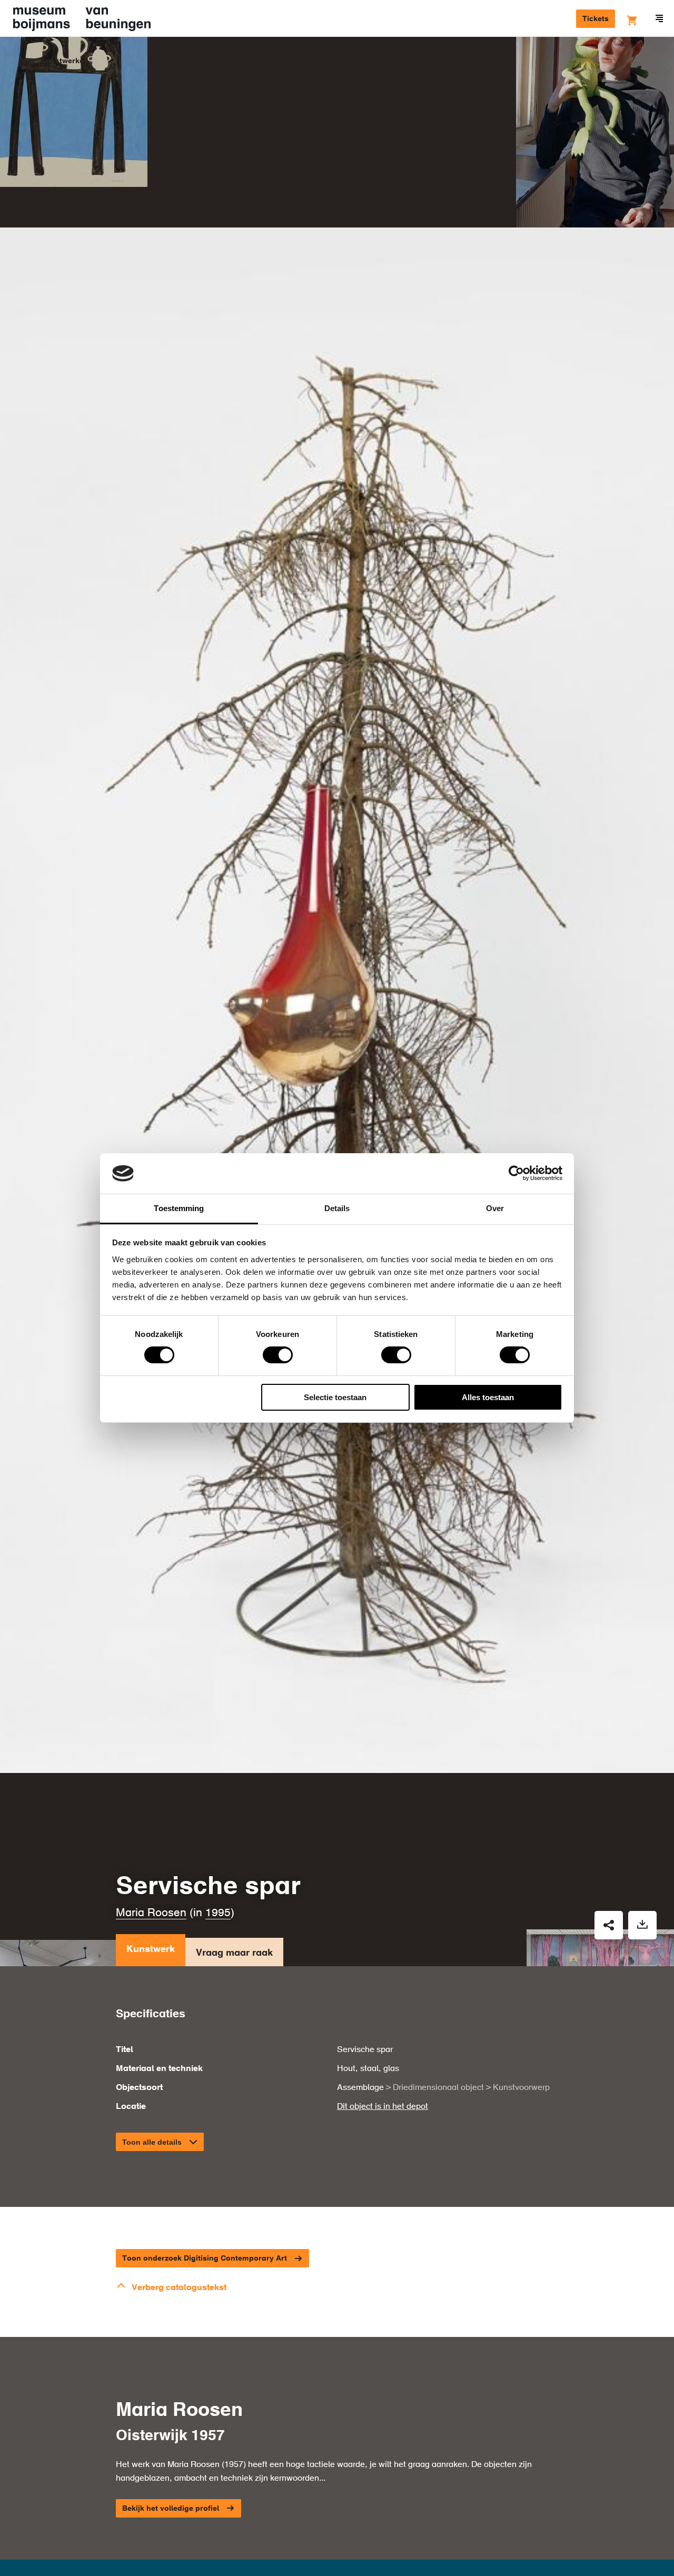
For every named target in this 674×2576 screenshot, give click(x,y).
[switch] (278, 1355)
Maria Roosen (151, 1913)
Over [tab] (495, 1208)
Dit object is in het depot (383, 2107)
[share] (609, 1925)
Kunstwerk (151, 1949)
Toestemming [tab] (179, 1208)
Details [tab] (337, 1208)
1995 (218, 1913)
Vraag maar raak (234, 1953)
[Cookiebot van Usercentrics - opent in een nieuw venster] (516, 1173)
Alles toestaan (488, 1397)
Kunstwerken (65, 61)
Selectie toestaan (335, 1397)
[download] (642, 1925)
